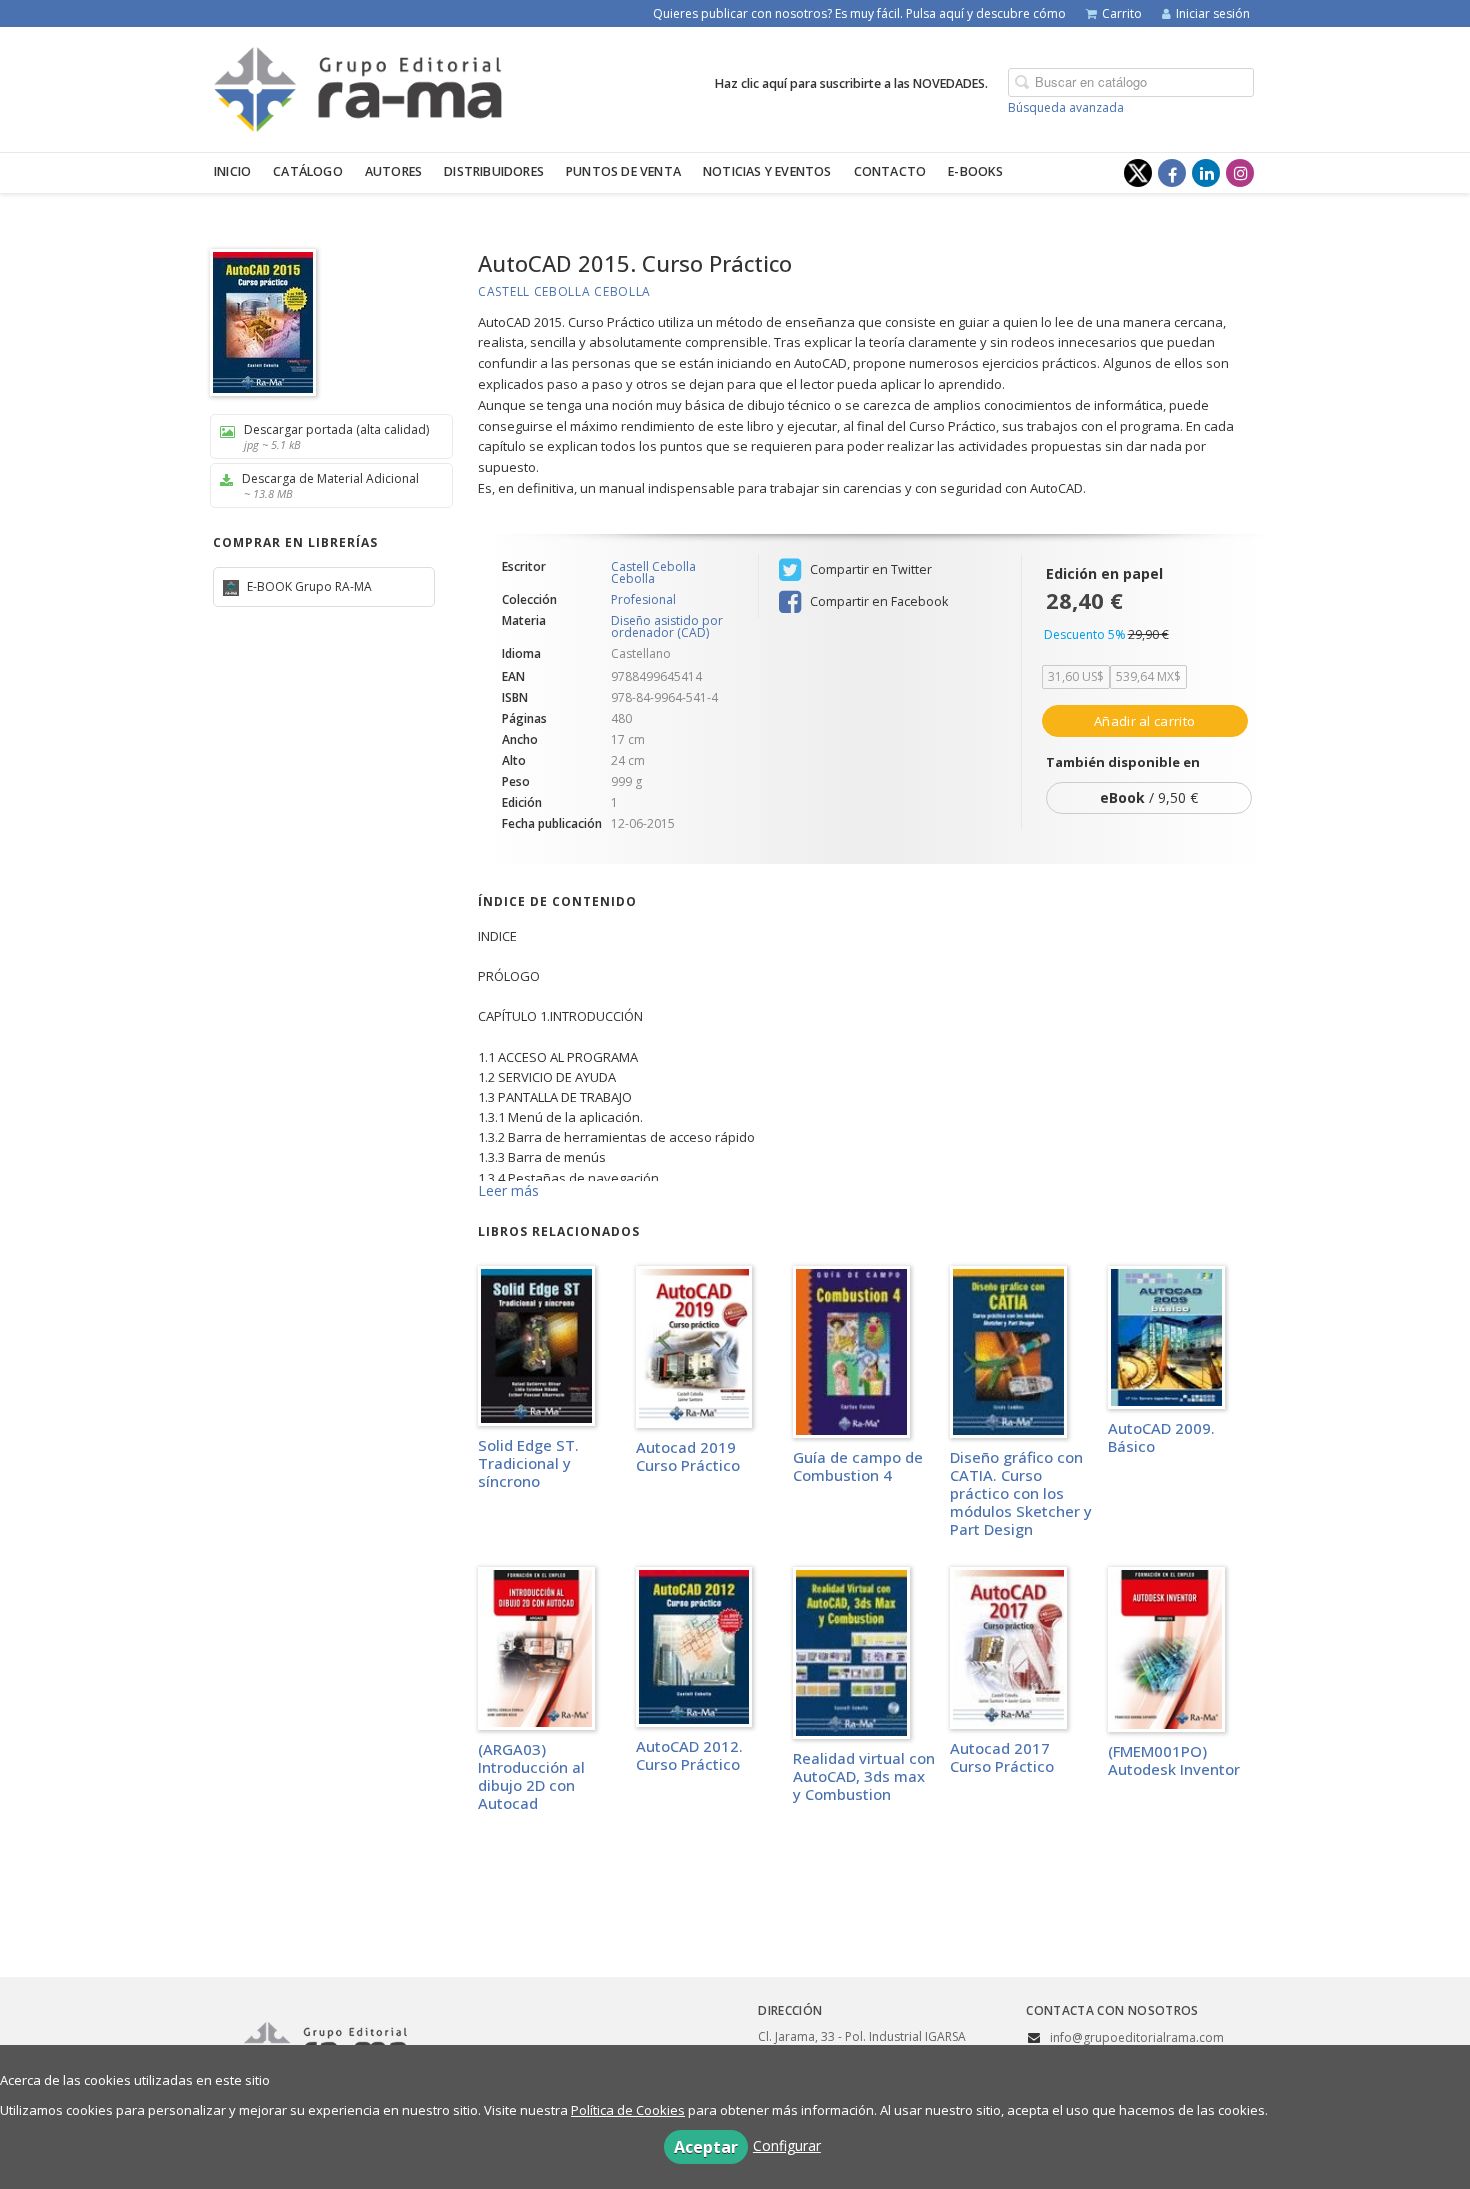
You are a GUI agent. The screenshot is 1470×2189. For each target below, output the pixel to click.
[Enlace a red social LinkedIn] (1206, 173)
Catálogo (308, 171)
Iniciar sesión (1213, 13)
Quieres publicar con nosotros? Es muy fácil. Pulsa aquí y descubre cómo (859, 13)
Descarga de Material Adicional (330, 485)
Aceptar (706, 2147)
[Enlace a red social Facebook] (1172, 173)
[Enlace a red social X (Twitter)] (1138, 173)
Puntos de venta (623, 171)
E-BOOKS (975, 171)
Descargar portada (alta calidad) (336, 436)
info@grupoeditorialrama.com (1137, 2037)
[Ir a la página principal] (358, 86)
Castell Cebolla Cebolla (564, 291)
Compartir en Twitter (869, 569)
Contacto (890, 171)
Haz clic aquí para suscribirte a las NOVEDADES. (851, 83)
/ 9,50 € (1149, 797)
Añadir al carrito (1144, 721)
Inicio (232, 171)
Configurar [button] (787, 2145)
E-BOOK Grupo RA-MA (308, 586)
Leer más (508, 1190)
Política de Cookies (628, 2110)
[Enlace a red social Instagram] (1240, 173)
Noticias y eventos (767, 171)
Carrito (1122, 13)
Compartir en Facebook (877, 601)
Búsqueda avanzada (1066, 107)
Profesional (643, 600)
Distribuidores (494, 171)
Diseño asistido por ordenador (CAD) (667, 626)
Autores (393, 171)
